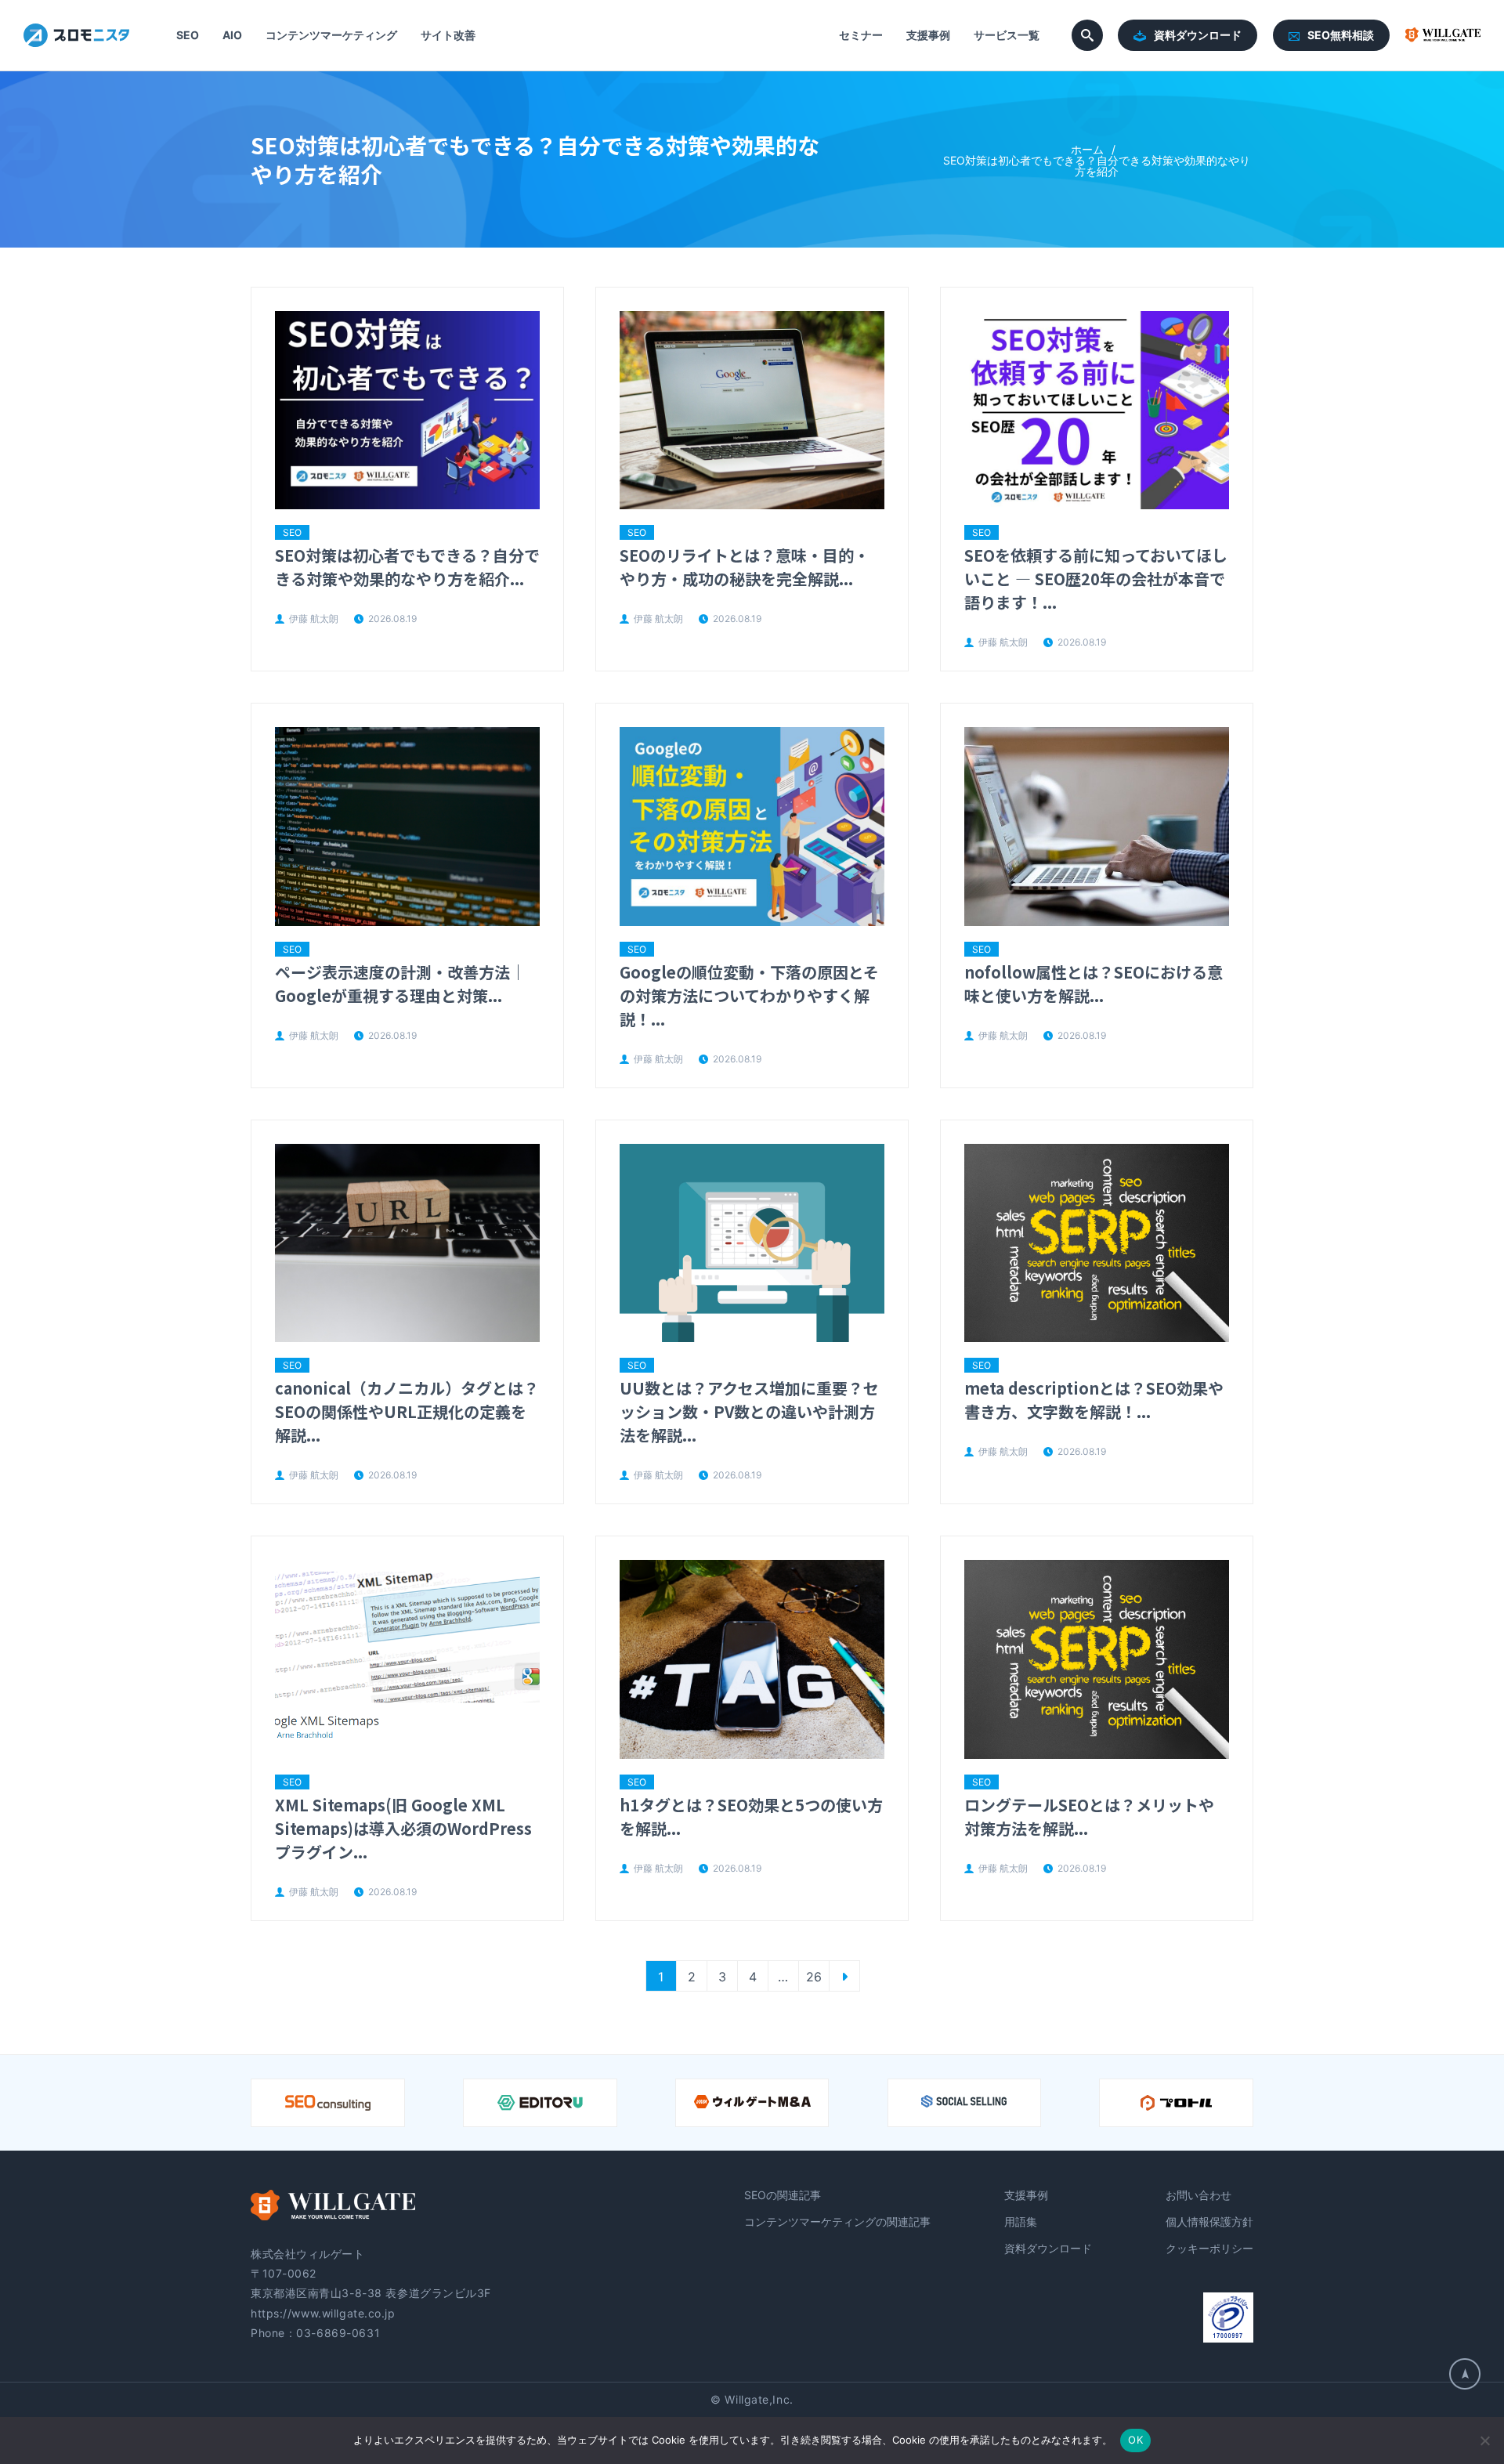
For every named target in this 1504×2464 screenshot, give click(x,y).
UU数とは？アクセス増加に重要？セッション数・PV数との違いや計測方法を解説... (749, 1411)
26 (814, 1977)
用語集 (1021, 2222)
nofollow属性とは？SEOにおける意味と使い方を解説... (1094, 984)
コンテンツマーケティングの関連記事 (837, 2222)
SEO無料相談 (1341, 35)
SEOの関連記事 (783, 2195)
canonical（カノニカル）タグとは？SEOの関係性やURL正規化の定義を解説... (407, 1411)
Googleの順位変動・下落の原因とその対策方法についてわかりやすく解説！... (749, 995)
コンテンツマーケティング (331, 35)
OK (1135, 2440)
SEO (188, 35)
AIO (232, 35)
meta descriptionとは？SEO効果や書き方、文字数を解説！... (1094, 1400)
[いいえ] (1484, 2440)
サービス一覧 (1007, 35)
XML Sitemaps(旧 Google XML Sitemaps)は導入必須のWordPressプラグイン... (403, 1828)
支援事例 (928, 35)
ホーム (1087, 149)
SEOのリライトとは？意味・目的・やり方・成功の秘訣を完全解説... (745, 567)
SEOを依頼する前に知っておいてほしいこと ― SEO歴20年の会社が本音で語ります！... (1096, 579)
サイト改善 (448, 35)
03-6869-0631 (338, 2333)
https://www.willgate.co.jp (323, 2313)
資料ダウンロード (1198, 35)
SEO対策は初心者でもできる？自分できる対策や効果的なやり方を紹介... (407, 567)
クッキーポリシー (1209, 2248)
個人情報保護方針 (1209, 2222)
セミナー (861, 35)
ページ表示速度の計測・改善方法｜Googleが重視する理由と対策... (400, 984)
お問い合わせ (1198, 2195)
